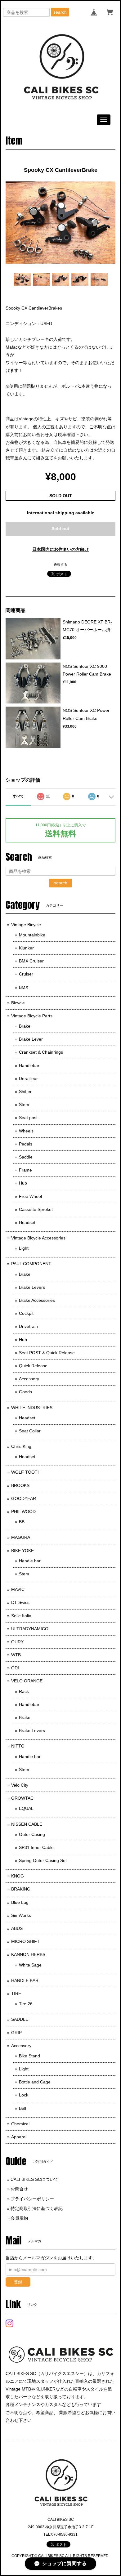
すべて (18, 796)
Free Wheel (30, 1196)
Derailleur (28, 1078)
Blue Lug (20, 1902)
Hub (23, 1183)
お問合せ (19, 2189)
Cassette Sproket (36, 1209)
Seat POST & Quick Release (47, 1353)
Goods (25, 1392)
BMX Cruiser (31, 961)
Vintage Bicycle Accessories (38, 1238)
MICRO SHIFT (25, 1941)
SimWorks (21, 1915)
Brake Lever (31, 1039)
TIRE (16, 1993)
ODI (15, 1668)
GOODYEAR (24, 1498)
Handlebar (29, 1065)
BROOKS (20, 1485)
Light (24, 1248)
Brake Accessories (37, 1300)
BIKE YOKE (22, 1551)
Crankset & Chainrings (41, 1052)
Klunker (26, 948)
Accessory (29, 1379)
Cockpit (26, 1313)
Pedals (26, 1144)
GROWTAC (22, 1798)
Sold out (60, 529)
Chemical (20, 2124)
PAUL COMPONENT (31, 1264)
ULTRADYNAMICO (30, 1629)
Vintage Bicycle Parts (32, 1016)
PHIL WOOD (23, 1511)
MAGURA (21, 1537)
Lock (24, 2095)
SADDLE (20, 2019)
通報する (60, 565)
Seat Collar (30, 1431)
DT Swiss (20, 1602)
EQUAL (26, 1808)
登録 (18, 2282)
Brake (25, 1026)
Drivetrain (28, 1326)
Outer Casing (32, 1834)
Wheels (26, 1131)
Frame (25, 1170)
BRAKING (21, 1889)
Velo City (20, 1785)
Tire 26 (26, 2004)
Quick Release (33, 1366)
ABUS (17, 1928)
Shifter (25, 1092)
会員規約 (19, 2218)
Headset (27, 1222)
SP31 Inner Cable (36, 1847)
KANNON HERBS (28, 1954)
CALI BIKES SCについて (34, 2179)
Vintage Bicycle (26, 925)
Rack (24, 1691)
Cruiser (26, 974)
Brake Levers (32, 1287)
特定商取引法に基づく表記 (37, 2208)
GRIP (16, 2033)
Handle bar (30, 1561)
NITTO (18, 1746)
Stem (24, 1105)
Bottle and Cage (35, 2082)
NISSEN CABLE (27, 1824)
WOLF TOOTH (26, 1472)
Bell (22, 2108)
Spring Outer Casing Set (43, 1860)
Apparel (19, 2137)
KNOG (18, 1876)
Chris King (21, 1446)
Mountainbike (32, 935)
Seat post (28, 1118)
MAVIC (18, 1589)
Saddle (26, 1157)
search (60, 12)
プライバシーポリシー (32, 2199)
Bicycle (18, 1003)
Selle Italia (21, 1616)
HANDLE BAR (25, 1980)
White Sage (30, 1965)
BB (22, 1522)
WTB (16, 1655)
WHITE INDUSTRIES (32, 1408)
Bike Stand (29, 2056)
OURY (17, 1642)
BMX (24, 987)
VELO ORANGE (27, 1681)
